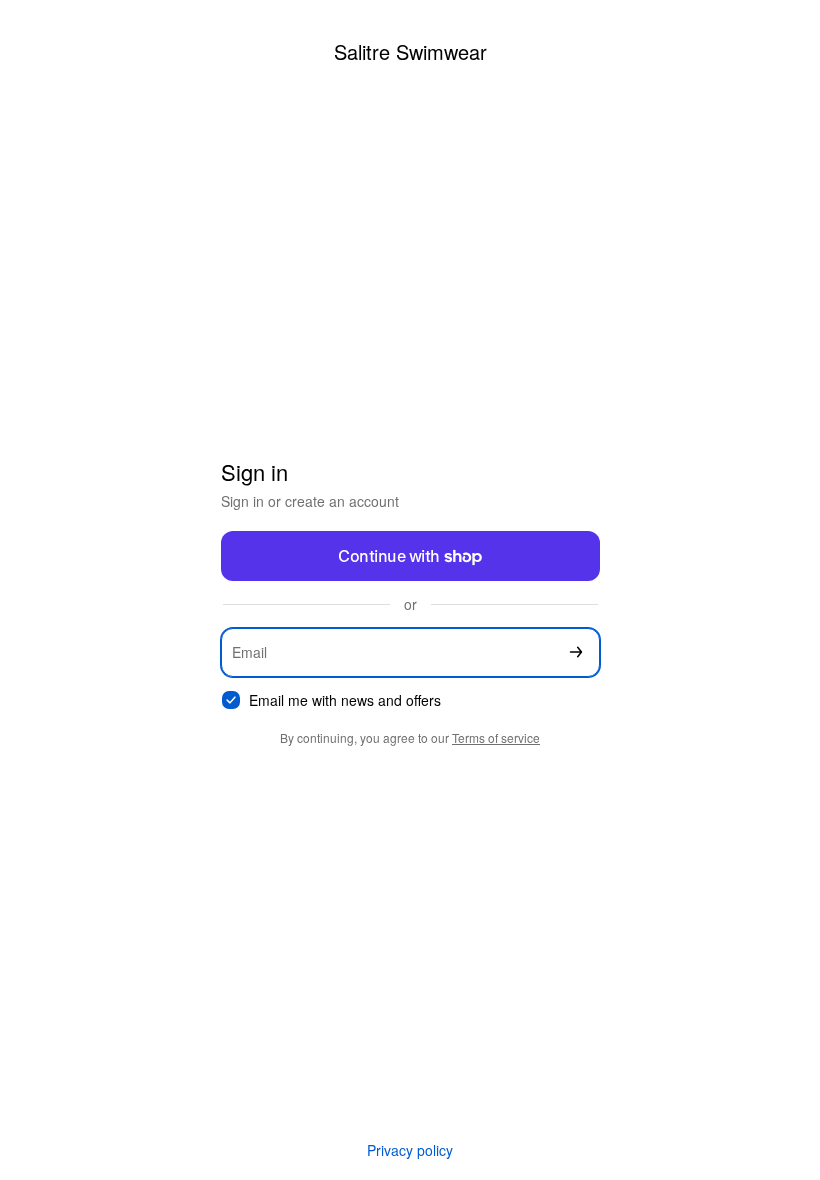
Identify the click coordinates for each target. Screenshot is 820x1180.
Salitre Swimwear (410, 51)
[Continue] (576, 652)
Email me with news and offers (345, 700)
